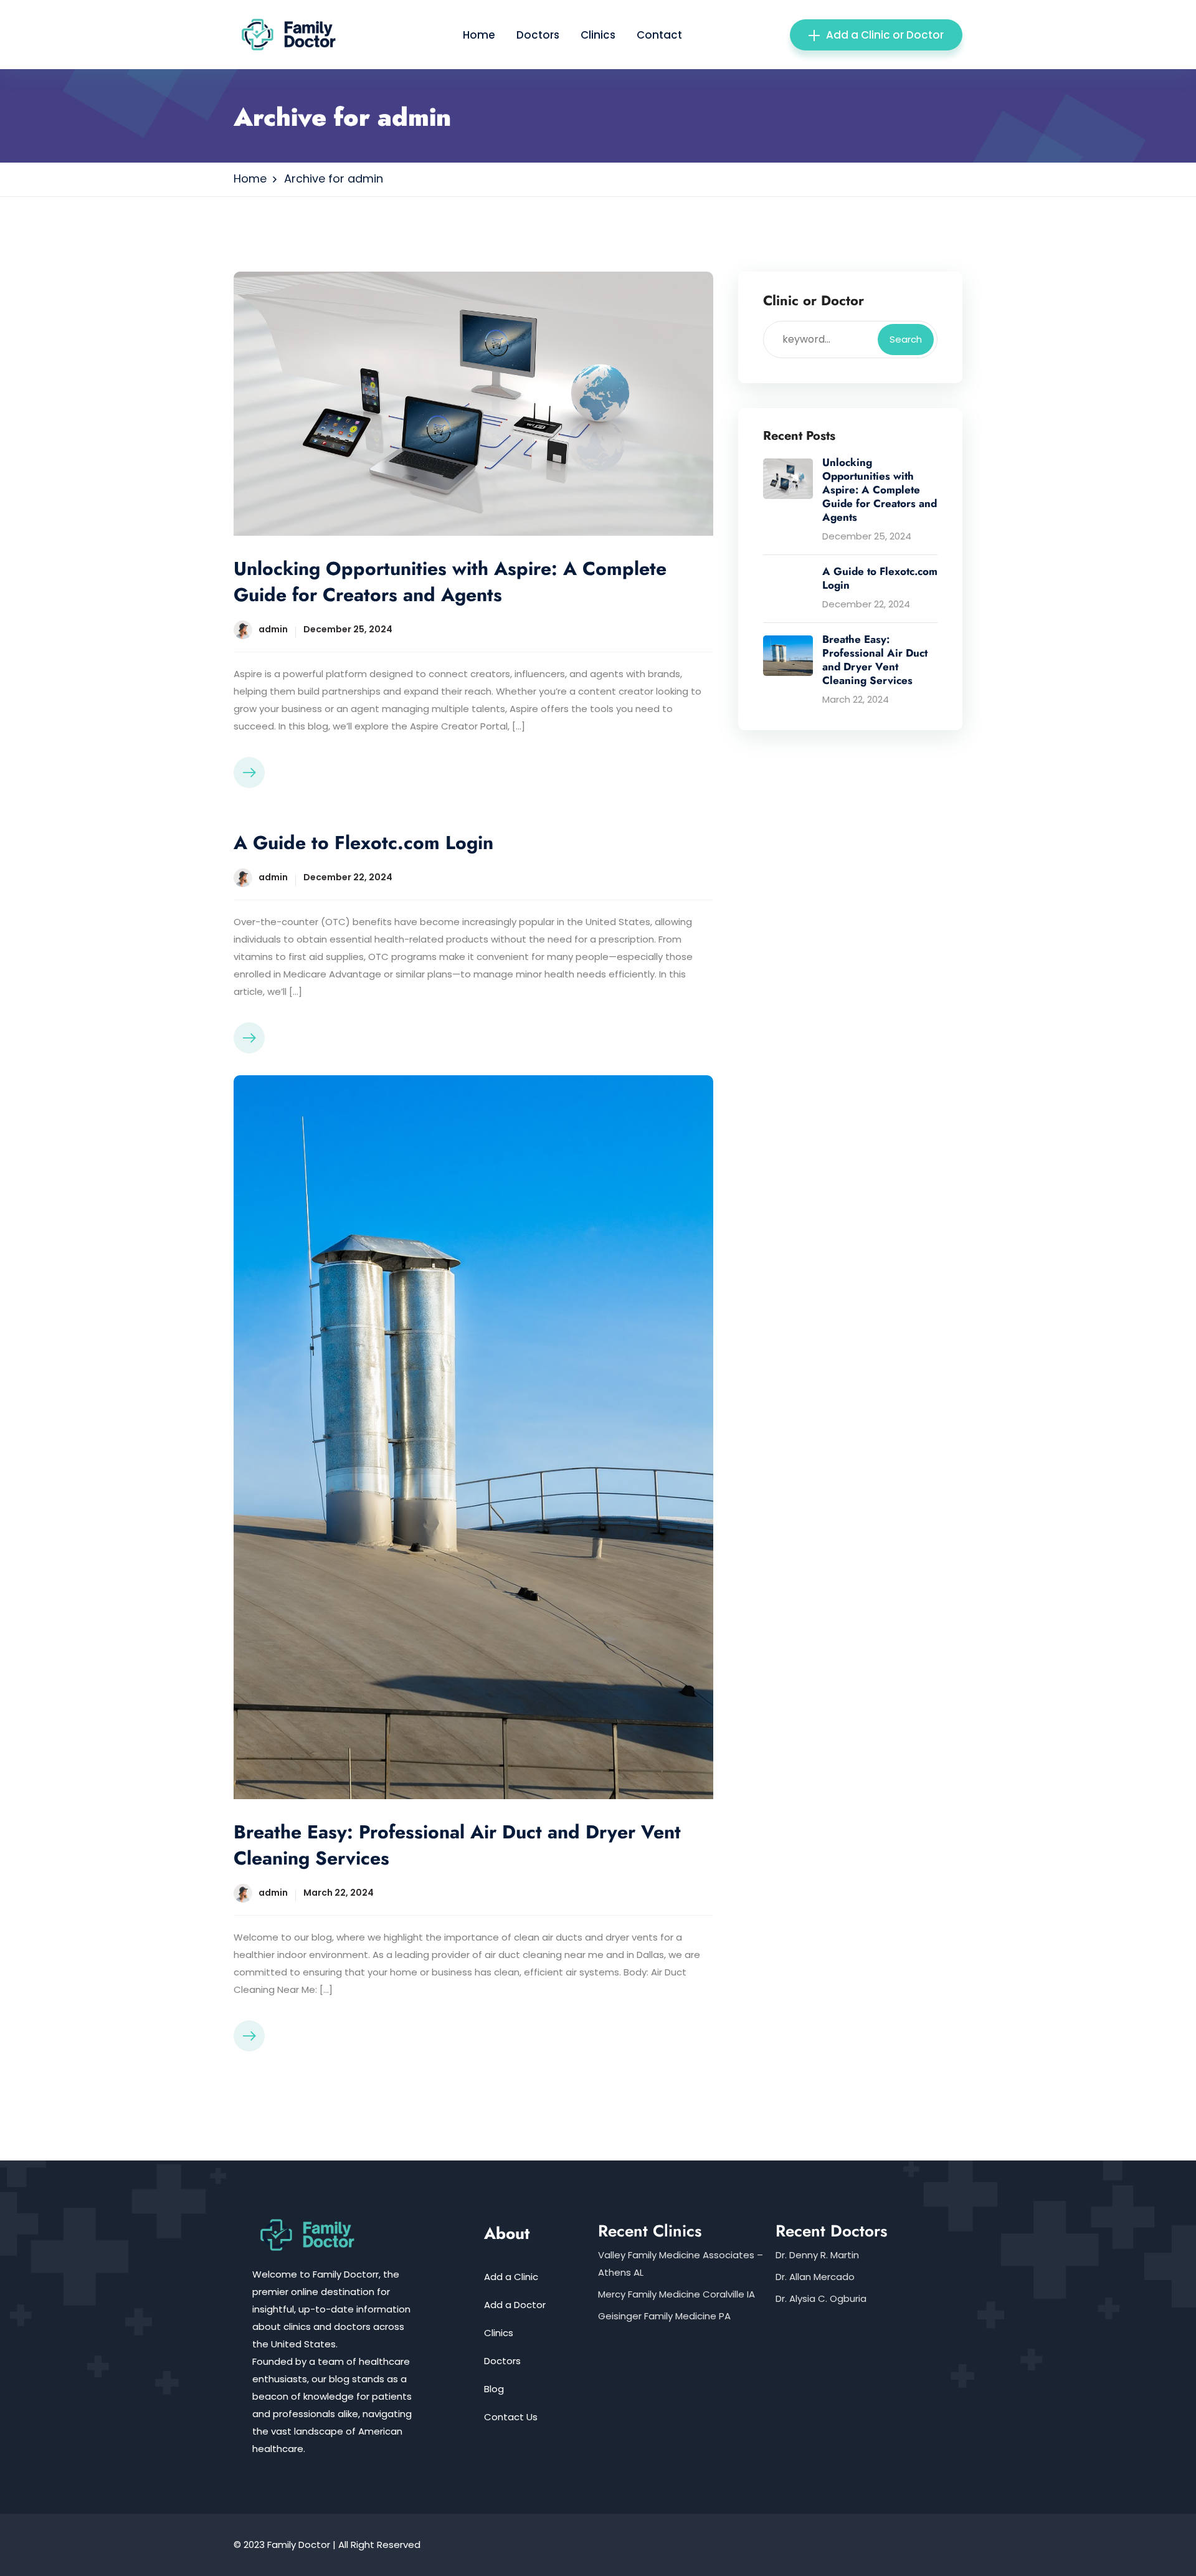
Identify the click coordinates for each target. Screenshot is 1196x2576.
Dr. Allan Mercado (815, 2277)
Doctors (538, 35)
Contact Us (511, 2417)
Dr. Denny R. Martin (817, 2255)
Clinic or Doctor (814, 301)
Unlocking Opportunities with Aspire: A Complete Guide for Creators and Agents (450, 582)
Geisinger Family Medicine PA (664, 2316)
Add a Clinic (511, 2277)
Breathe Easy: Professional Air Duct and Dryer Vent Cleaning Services (457, 1845)
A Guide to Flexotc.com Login (363, 843)
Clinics (598, 35)
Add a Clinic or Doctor (885, 35)
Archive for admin (334, 178)
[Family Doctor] (294, 34)
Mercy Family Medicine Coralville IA (676, 2294)
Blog (494, 2389)
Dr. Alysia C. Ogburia (821, 2298)
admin (273, 629)
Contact (659, 35)
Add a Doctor (515, 2305)
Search (906, 339)
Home (479, 35)
